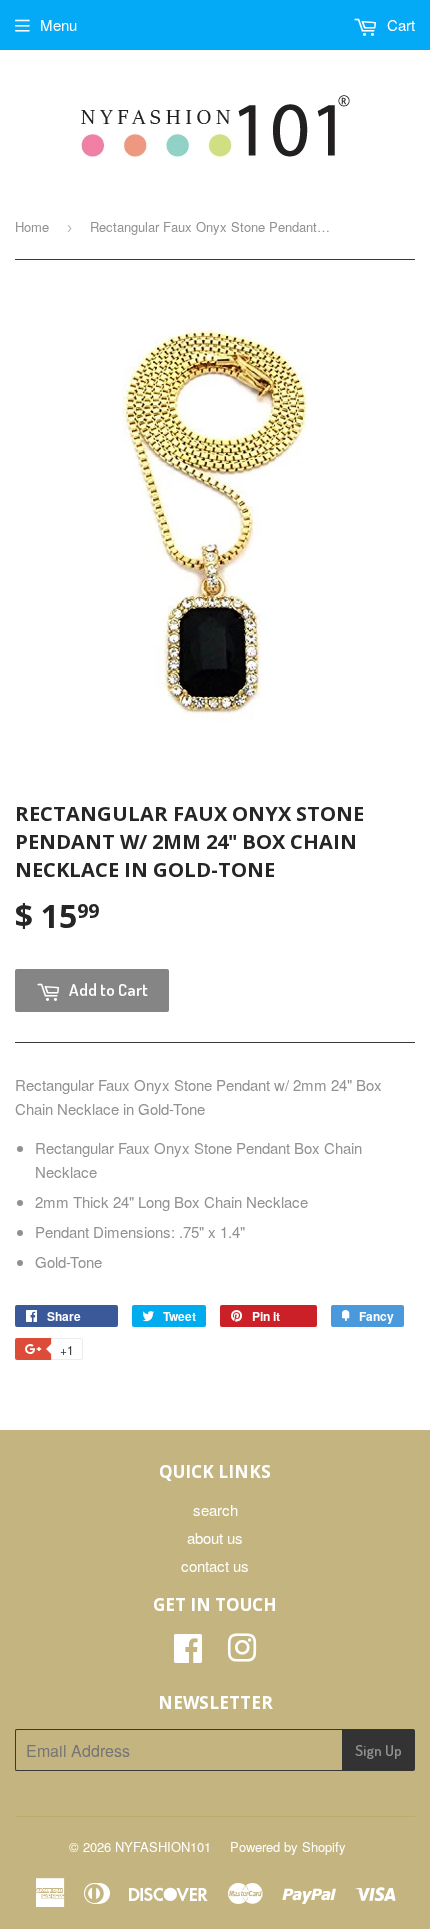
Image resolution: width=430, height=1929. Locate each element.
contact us (215, 1565)
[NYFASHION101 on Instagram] (242, 1653)
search (215, 1509)
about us (215, 1537)
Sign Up (378, 1750)
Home (32, 226)
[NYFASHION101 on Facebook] (188, 1653)
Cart (399, 24)
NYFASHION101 (163, 1846)
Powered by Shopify (288, 1846)
